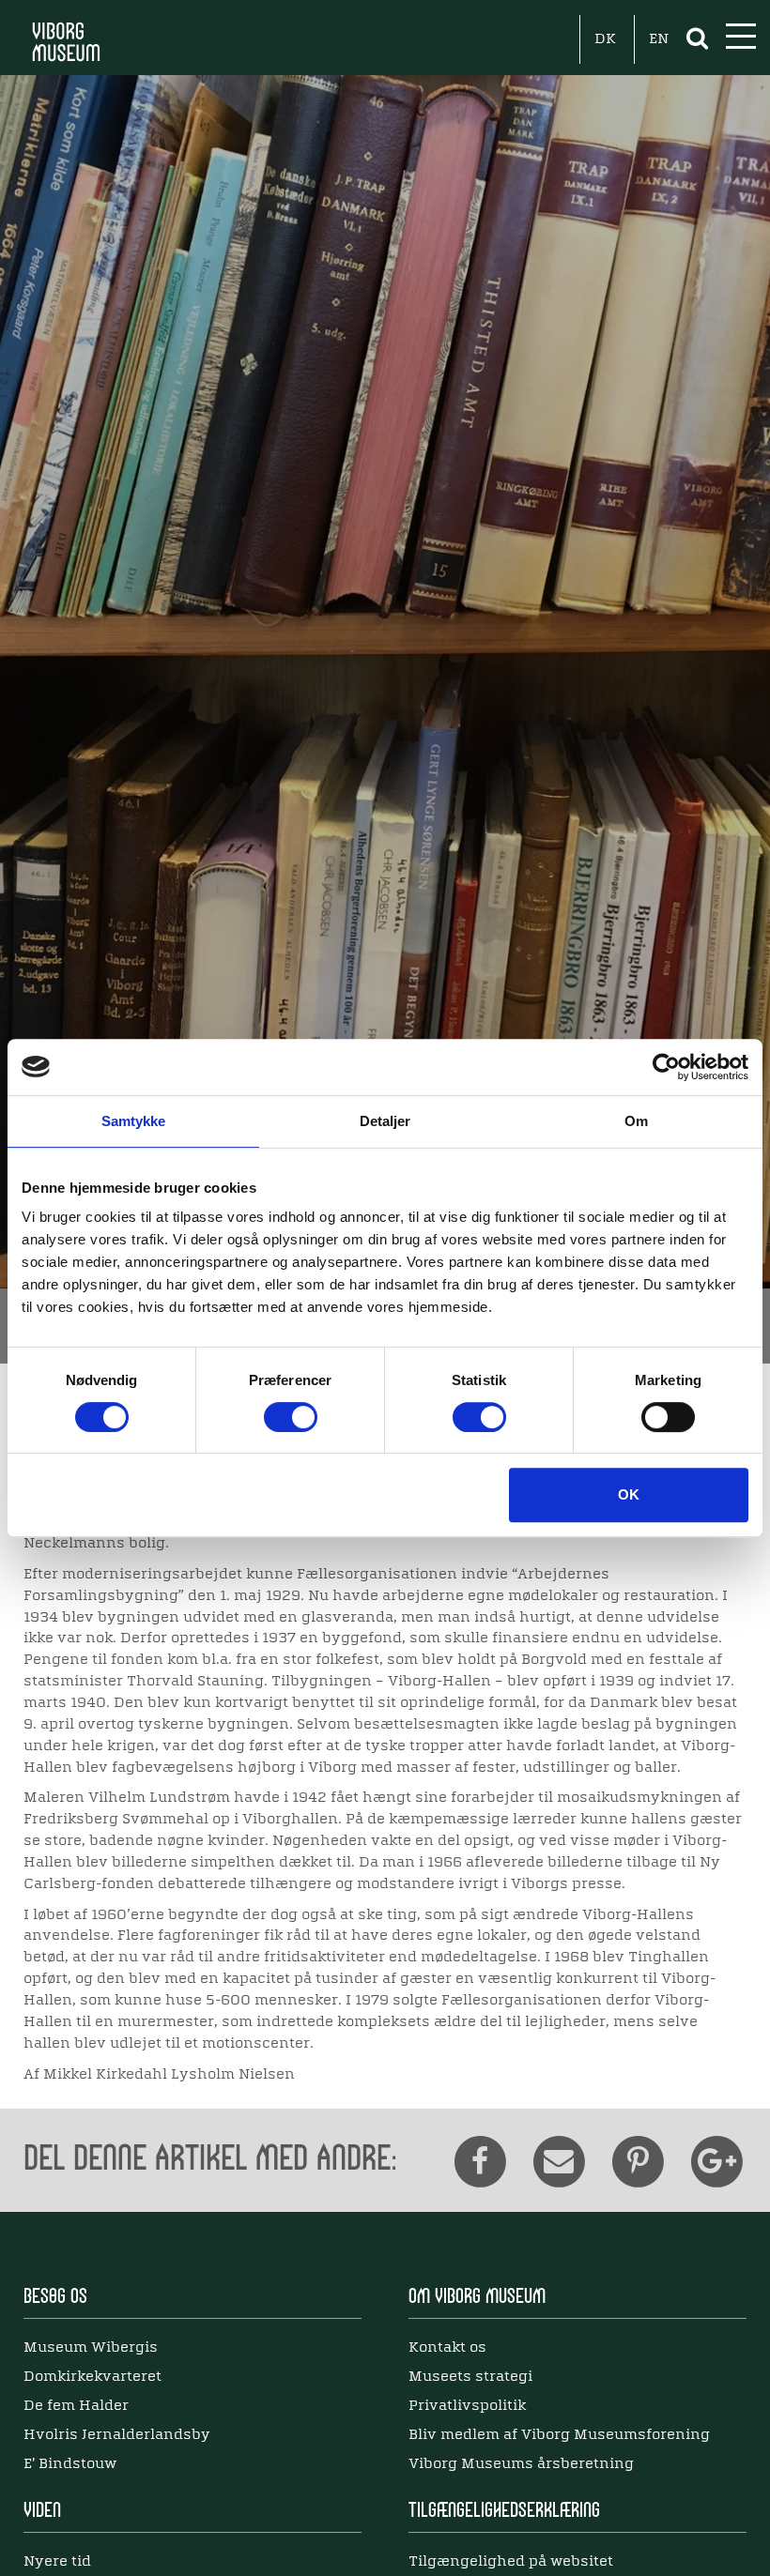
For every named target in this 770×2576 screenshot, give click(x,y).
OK (629, 1494)
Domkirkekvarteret (92, 2377)
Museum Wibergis (91, 2348)
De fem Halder (76, 2406)
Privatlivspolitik (467, 2406)
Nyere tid (57, 2562)
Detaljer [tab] (385, 1121)
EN (659, 39)
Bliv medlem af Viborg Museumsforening (559, 2435)
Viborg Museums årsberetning (521, 2464)
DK (605, 39)
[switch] (291, 1417)
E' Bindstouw (70, 2464)
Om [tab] (636, 1121)
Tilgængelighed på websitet (511, 2562)
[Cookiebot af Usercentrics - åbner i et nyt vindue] (666, 1067)
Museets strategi (470, 2377)
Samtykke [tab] (134, 1121)
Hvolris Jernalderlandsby (117, 2435)
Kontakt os (447, 2348)
